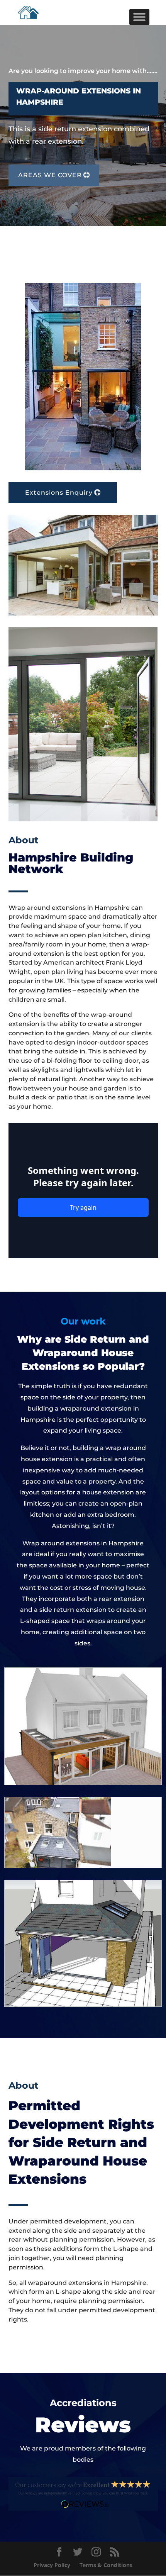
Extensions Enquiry (59, 493)
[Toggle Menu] (139, 17)
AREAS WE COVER (50, 175)
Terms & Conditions (106, 2565)
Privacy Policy (52, 2565)
